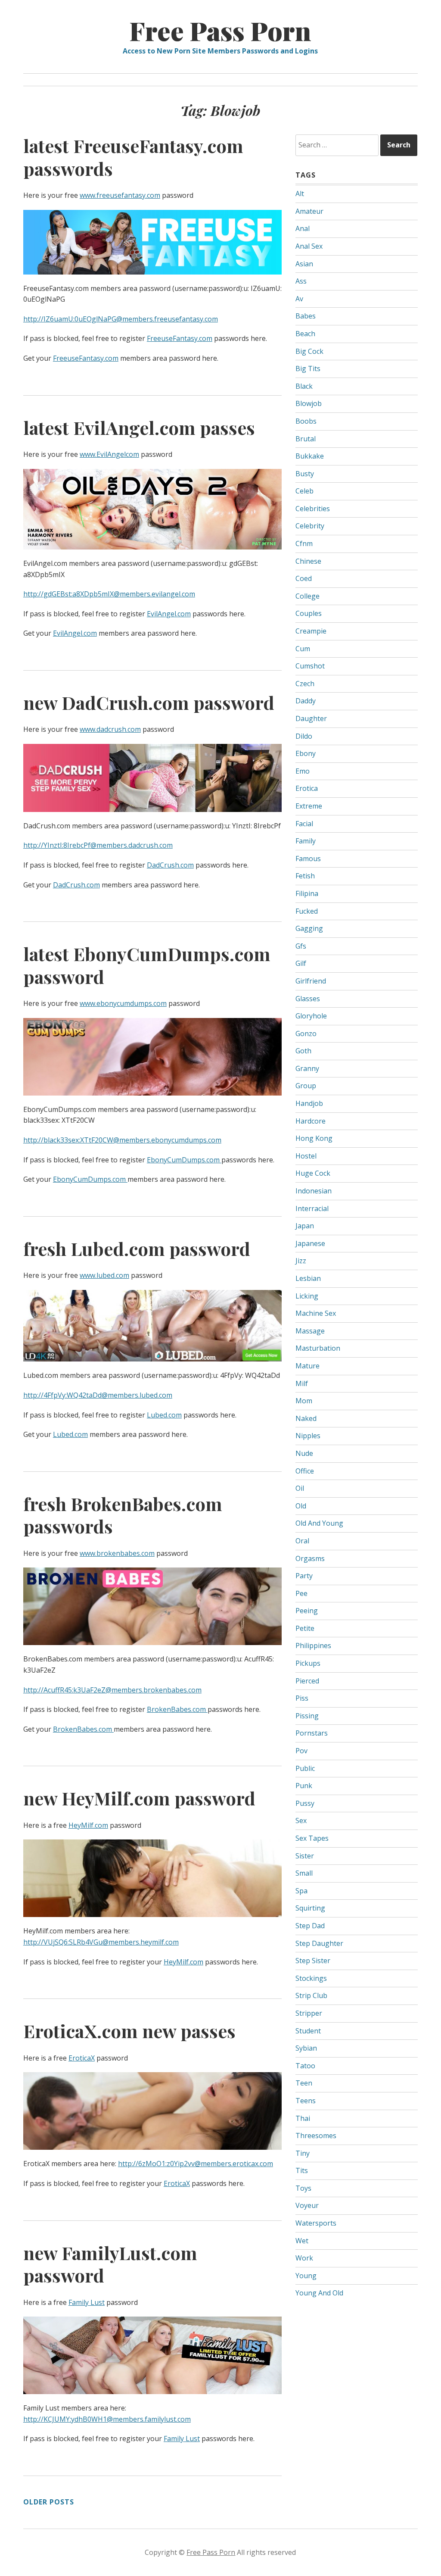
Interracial (312, 1208)
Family (306, 841)
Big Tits (308, 368)
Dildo (304, 736)
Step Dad (310, 1926)
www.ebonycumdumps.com (123, 1003)
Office (305, 1471)
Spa (301, 1891)
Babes (306, 316)
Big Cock (309, 351)
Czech (305, 684)
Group (306, 1086)
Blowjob (309, 403)
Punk (304, 1786)
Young (306, 2276)
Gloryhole (311, 1016)
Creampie (311, 631)
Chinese (308, 561)
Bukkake (310, 456)
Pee (301, 1593)
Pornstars (312, 1733)
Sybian (306, 2048)
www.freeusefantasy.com (120, 195)
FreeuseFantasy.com (180, 338)
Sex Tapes (312, 1838)
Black (304, 386)
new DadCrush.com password (149, 703)
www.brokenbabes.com (117, 1553)
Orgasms (310, 1558)
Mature (307, 1366)
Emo (303, 771)
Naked (306, 1418)
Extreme (309, 806)
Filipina (307, 893)
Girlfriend (311, 981)
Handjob (309, 1103)
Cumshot (310, 666)
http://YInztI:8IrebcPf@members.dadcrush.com (98, 845)
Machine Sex (316, 1313)
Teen (304, 2083)
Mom (304, 1401)
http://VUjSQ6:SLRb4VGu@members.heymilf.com (101, 1942)
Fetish (305, 876)
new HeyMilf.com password (139, 1798)
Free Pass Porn (220, 30)
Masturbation (318, 1348)
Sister (305, 1856)
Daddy (306, 701)
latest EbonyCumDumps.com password (147, 965)
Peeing (307, 1611)
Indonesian (314, 1191)
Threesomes (316, 2136)
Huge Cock (313, 1173)
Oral (302, 1541)
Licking (307, 1296)
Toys (303, 2188)
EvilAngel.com (169, 614)
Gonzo (306, 1034)
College (307, 596)
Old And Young (319, 1523)
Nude (304, 1453)
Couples (309, 613)
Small (304, 1873)
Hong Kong (314, 1138)
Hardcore (311, 1121)
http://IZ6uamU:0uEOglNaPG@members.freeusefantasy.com (121, 319)
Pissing (307, 1716)
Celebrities (313, 509)
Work (304, 2258)
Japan (305, 1226)
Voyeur (307, 2205)
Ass (301, 281)
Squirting (310, 1908)
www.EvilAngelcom (109, 454)
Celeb (304, 491)
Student (308, 2031)
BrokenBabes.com (177, 1709)
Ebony (306, 753)
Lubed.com (164, 1415)
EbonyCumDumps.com (184, 1160)
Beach (305, 334)
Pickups (308, 1663)
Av (299, 299)
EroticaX (82, 2058)
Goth (303, 1051)
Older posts (49, 2502)
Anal (303, 228)
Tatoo (305, 2066)
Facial (304, 824)
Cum (303, 649)
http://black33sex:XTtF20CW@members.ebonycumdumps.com (122, 1140)
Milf (302, 1383)
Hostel (306, 1156)
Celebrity (310, 526)
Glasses (308, 999)
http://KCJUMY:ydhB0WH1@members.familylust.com (107, 2419)
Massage (310, 1331)
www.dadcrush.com (110, 729)
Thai (303, 2118)
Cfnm (304, 543)
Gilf (301, 963)
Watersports (316, 2223)
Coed (304, 578)
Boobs (306, 421)
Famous (308, 859)
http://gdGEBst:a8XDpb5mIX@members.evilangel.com (109, 594)
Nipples (308, 1436)
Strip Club (311, 1995)
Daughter (311, 718)
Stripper (309, 2013)
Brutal (306, 439)
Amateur (309, 211)
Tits (302, 2170)
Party (304, 1576)
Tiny (303, 2153)
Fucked (307, 911)
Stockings (311, 1978)
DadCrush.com (170, 865)
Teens (306, 2101)
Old (301, 1506)
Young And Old (319, 2293)
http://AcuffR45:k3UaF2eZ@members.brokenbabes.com (112, 1690)
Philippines (313, 1646)
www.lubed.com (104, 1275)
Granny (307, 1068)
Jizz (301, 1261)
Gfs (301, 946)
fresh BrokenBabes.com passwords (123, 1515)
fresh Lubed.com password (137, 1249)
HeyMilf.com (88, 1825)
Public (305, 1768)
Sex (301, 1820)
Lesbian (308, 1278)
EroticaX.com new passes (129, 2031)
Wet (302, 2241)
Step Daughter (319, 1943)
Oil (300, 1488)
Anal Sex (309, 246)
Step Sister (313, 1961)
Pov (301, 1751)
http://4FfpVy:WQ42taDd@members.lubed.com (98, 1395)
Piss (302, 1698)
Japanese (310, 1243)
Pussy (305, 1803)
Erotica (307, 788)
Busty (305, 474)
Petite (305, 1628)
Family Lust (87, 2302)
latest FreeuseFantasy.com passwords (133, 157)
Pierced (307, 1681)
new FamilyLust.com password (110, 2264)
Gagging (309, 928)
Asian (304, 264)
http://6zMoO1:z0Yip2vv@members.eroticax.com (196, 2164)
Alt (300, 194)
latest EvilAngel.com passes (139, 428)
